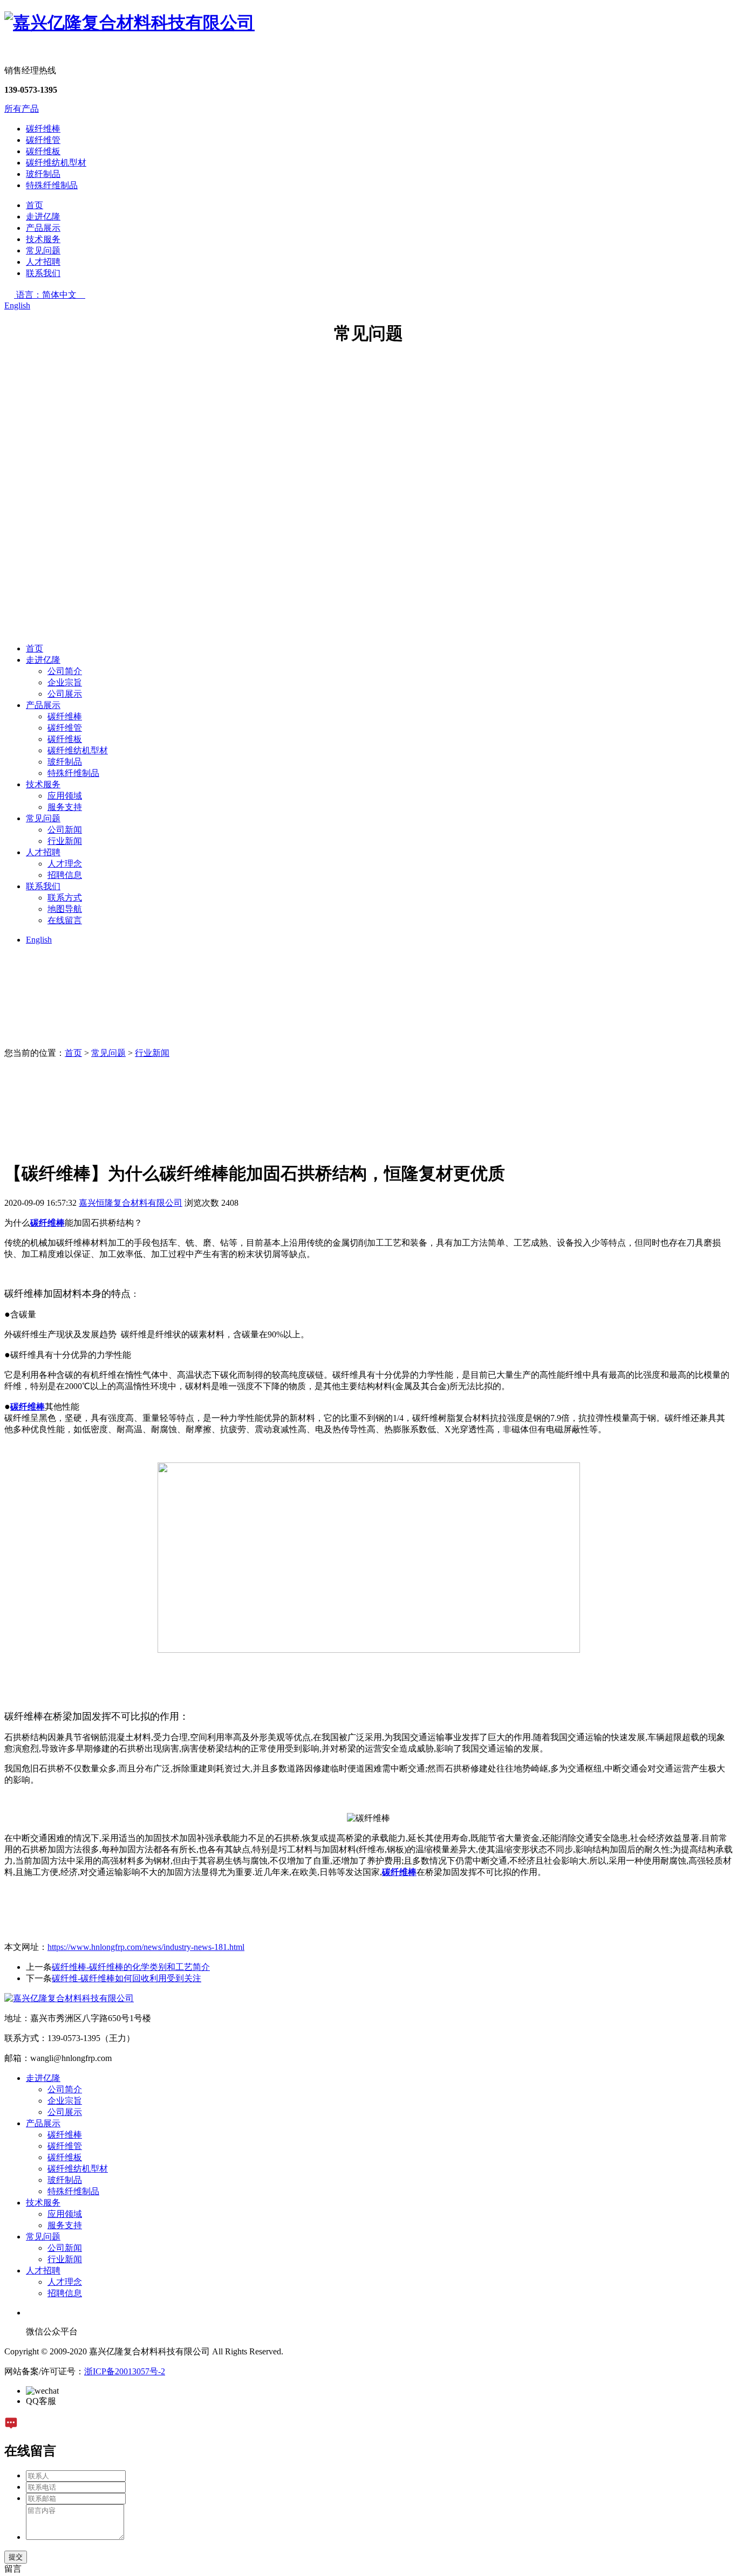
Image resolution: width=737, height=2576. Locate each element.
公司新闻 (65, 830)
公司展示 (65, 694)
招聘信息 (65, 875)
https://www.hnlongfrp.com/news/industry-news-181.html (146, 1947)
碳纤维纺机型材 (56, 163)
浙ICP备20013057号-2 (125, 2371)
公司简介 (65, 671)
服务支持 (65, 807)
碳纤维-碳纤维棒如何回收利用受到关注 (127, 1978)
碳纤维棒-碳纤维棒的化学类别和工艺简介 (131, 1967)
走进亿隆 (43, 217)
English (17, 305)
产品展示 (43, 228)
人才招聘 (43, 262)
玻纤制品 (43, 174)
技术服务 (43, 239)
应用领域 (65, 796)
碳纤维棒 (43, 129)
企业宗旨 (65, 682)
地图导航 (65, 909)
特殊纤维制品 (52, 185)
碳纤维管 (43, 140)
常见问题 (43, 250)
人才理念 (65, 864)
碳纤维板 (43, 151)
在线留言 (65, 920)
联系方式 (65, 898)
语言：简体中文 (51, 295)
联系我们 (43, 273)
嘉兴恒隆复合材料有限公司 (131, 1203)
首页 (35, 205)
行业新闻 (65, 841)
